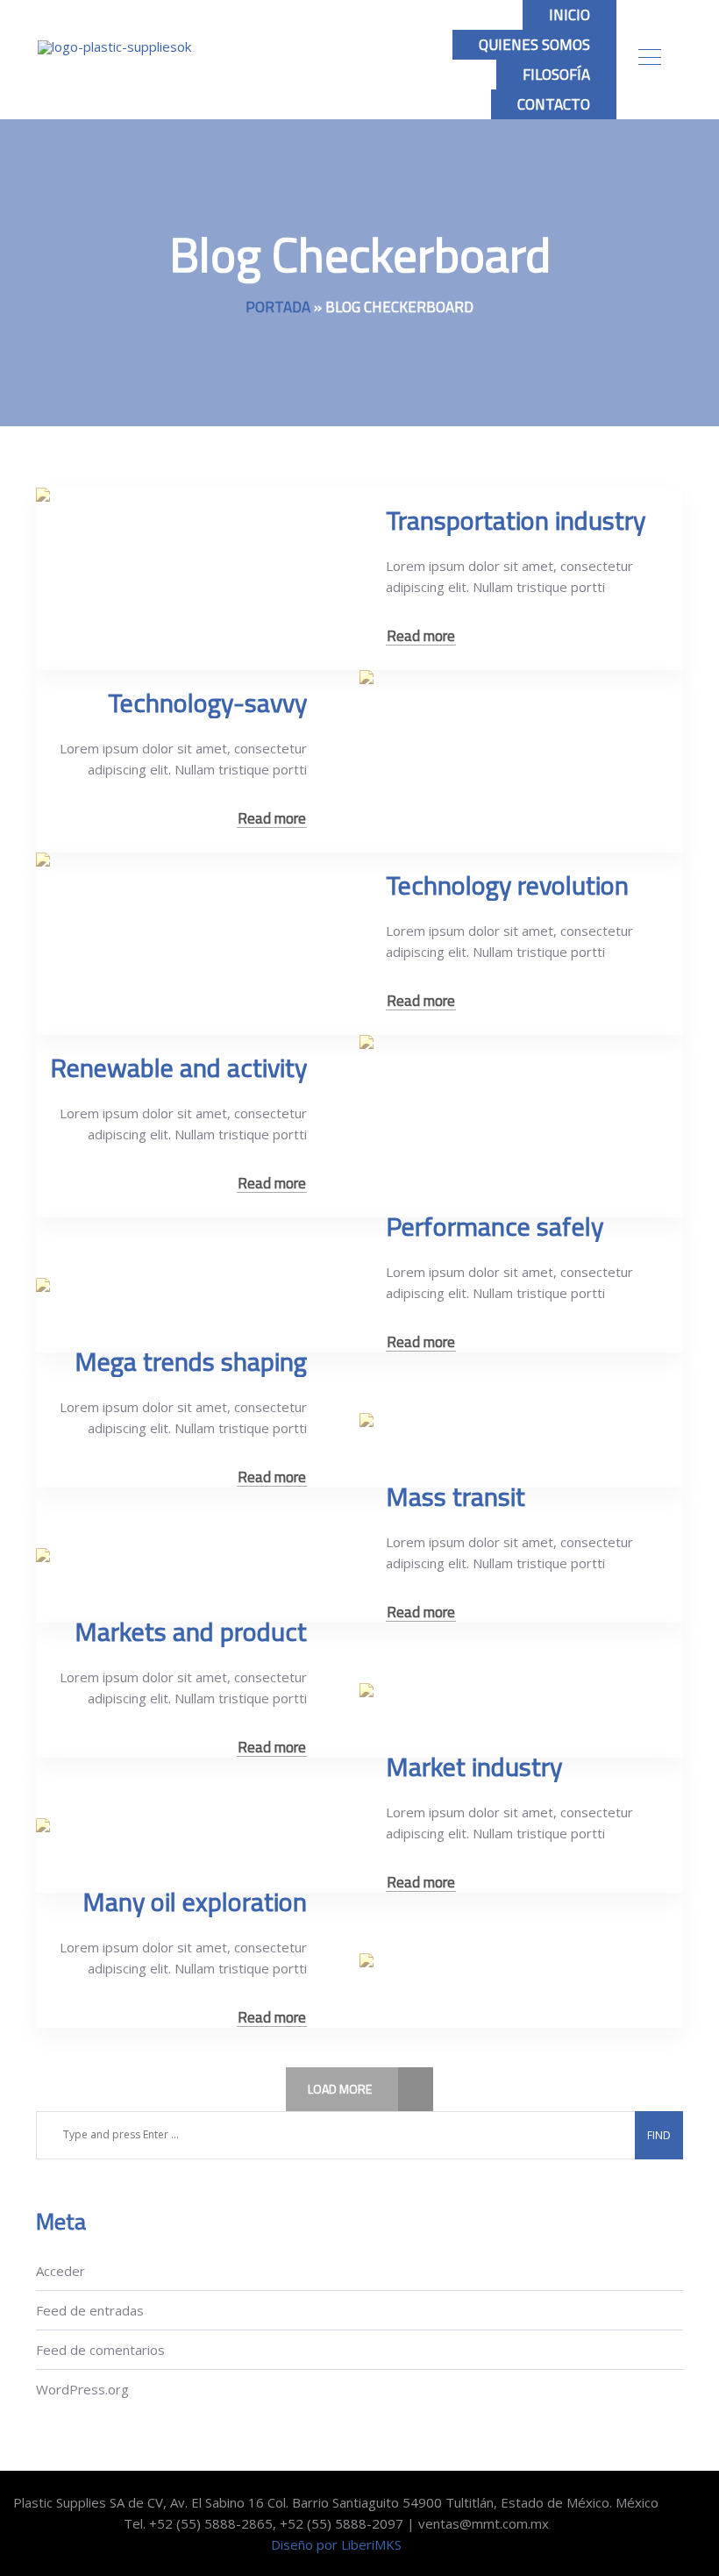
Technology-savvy (207, 703)
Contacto (554, 104)
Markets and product (191, 1631)
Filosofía (556, 75)
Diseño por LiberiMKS (336, 2544)
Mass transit (456, 1496)
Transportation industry (516, 520)
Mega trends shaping (191, 1361)
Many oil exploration (195, 1902)
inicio (570, 15)
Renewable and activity (178, 1067)
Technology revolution (507, 885)
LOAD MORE (340, 2089)
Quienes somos (534, 45)
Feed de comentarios (100, 2350)
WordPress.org (82, 2389)
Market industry (474, 1766)
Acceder (61, 2271)
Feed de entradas (90, 2310)
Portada (278, 307)
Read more (421, 636)
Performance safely (495, 1226)
